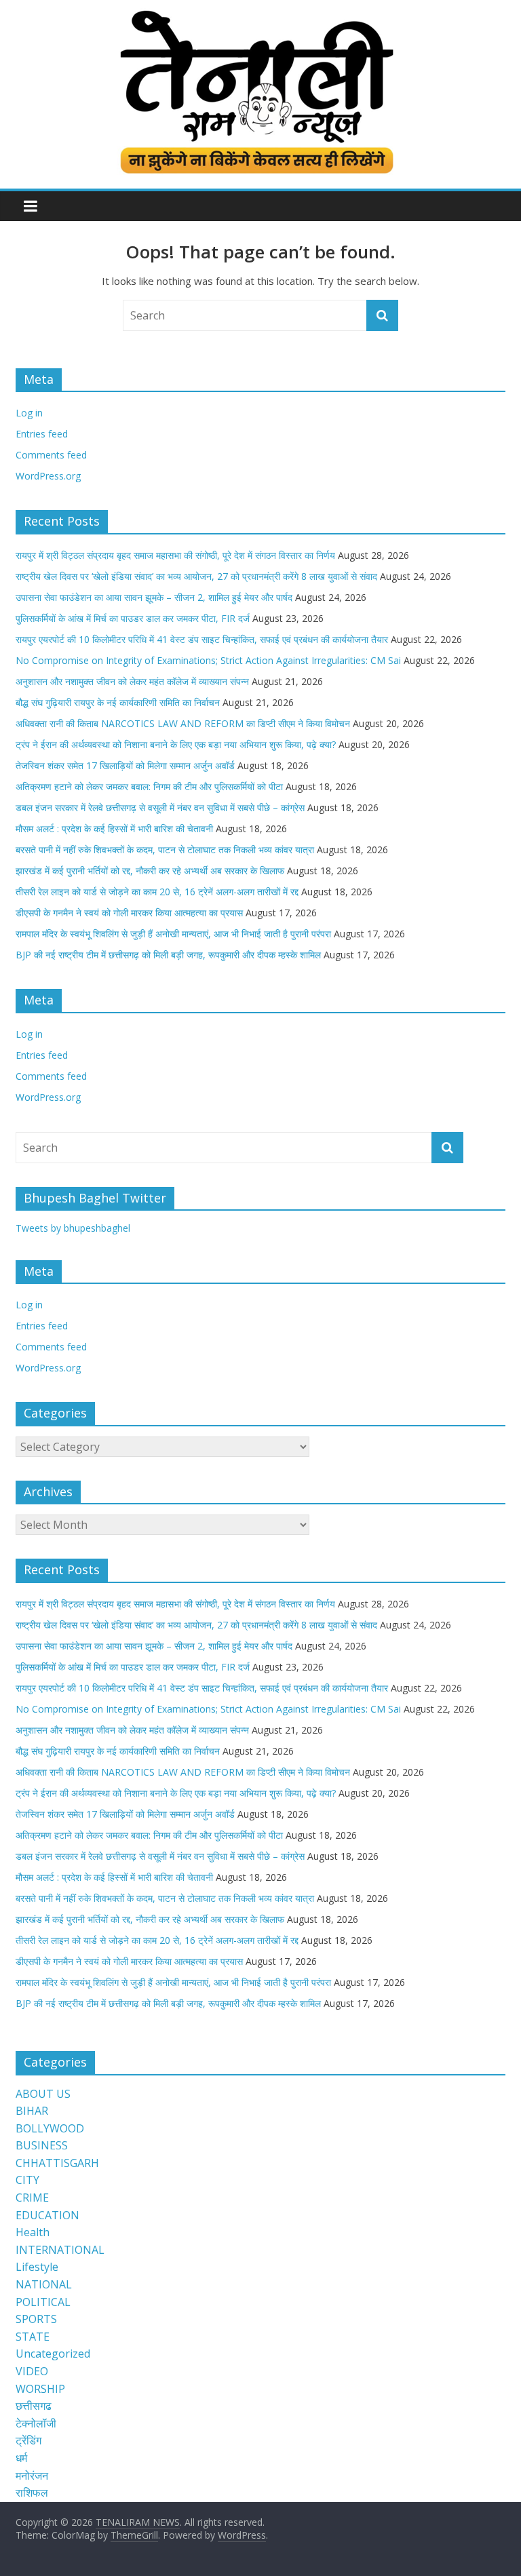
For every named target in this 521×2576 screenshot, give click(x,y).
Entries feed (42, 434)
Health (33, 2232)
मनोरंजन (32, 2476)
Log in (29, 413)
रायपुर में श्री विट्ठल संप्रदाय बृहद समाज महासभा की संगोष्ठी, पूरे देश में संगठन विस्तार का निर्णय (175, 555)
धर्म (21, 2458)
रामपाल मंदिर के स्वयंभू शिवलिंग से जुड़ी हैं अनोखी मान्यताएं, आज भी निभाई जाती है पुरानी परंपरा (173, 934)
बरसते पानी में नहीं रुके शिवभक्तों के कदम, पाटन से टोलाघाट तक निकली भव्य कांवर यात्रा (165, 850)
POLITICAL (43, 2302)
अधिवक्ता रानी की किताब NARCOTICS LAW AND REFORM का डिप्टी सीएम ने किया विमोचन (183, 723)
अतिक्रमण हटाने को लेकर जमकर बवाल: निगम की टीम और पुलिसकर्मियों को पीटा (149, 786)
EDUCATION (47, 2215)
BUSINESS (42, 2145)
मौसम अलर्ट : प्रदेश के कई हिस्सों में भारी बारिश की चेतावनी (114, 828)
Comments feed (51, 455)
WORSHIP (40, 2389)
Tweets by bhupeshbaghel (73, 1228)
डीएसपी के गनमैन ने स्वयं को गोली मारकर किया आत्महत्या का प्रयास (129, 913)
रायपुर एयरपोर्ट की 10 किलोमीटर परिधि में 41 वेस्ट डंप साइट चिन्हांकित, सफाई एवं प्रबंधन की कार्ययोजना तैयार (202, 639)
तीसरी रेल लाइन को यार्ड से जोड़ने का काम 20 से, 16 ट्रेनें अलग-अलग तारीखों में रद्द (157, 892)
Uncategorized (53, 2354)
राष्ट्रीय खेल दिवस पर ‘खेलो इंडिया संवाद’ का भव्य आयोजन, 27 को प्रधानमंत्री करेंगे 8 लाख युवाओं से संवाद (196, 576)
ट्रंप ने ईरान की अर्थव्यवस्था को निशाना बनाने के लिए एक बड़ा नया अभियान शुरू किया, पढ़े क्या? (176, 744)
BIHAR (32, 2111)
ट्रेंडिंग (28, 2440)
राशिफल (32, 2493)
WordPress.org (48, 476)
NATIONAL (44, 2284)
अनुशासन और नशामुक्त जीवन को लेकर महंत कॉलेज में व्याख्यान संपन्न (132, 681)
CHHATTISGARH (57, 2163)
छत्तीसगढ (34, 2406)
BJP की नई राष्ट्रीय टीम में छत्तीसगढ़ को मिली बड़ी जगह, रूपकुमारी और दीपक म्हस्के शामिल (168, 955)
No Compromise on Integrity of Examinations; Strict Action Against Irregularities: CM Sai (208, 660)
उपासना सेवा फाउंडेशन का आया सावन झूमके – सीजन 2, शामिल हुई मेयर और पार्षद (154, 597)
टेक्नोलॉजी (36, 2423)
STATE (33, 2337)
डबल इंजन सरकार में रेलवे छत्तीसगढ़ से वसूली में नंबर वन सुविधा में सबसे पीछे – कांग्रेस (160, 807)
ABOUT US (43, 2094)
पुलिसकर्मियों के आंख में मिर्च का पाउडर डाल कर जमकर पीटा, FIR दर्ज (133, 618)
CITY (27, 2180)
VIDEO (32, 2371)
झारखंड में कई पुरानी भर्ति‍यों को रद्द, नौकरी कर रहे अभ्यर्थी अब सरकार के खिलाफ (150, 871)
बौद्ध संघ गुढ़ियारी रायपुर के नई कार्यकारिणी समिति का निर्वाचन (118, 702)
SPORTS (36, 2319)
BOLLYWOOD (50, 2128)
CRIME (32, 2198)
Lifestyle (37, 2267)
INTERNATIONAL (60, 2250)
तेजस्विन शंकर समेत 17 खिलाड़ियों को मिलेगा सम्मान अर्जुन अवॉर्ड (125, 765)
